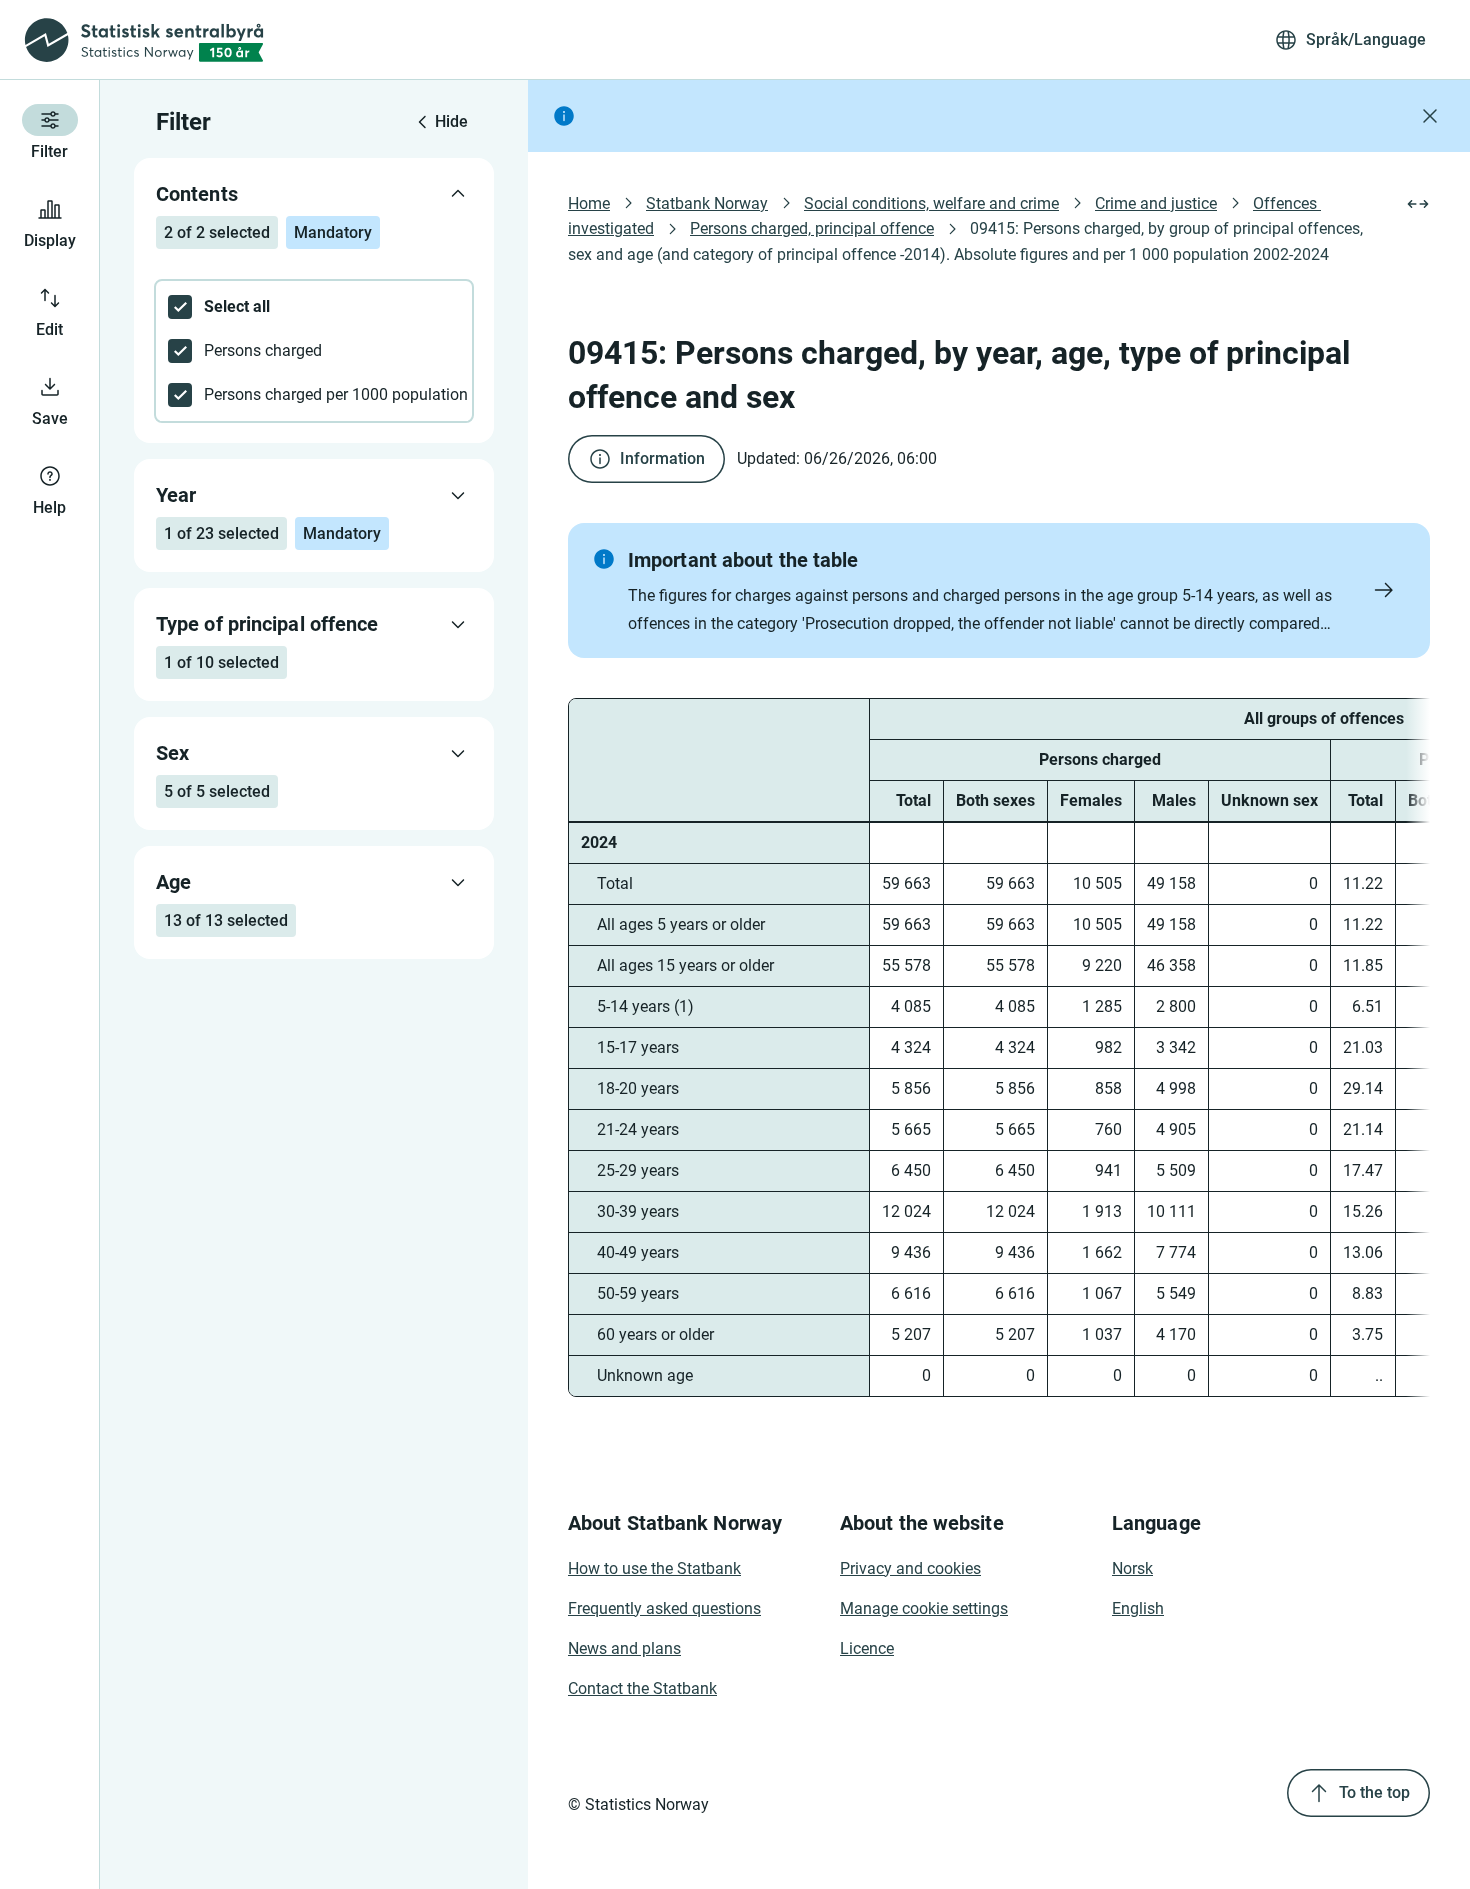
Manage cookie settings (924, 1608)
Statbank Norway (707, 203)
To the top (1374, 1792)
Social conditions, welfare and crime (931, 203)
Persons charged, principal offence (812, 228)
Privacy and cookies (910, 1568)
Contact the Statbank (642, 1688)
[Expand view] (1418, 204)
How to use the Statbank (654, 1568)
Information (662, 458)
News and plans (624, 1648)
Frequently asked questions (664, 1608)
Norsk (1132, 1568)
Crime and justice (1156, 203)
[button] (999, 590)
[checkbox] (314, 307)
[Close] (1430, 116)
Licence (867, 1648)
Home (589, 203)
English (1138, 1608)
